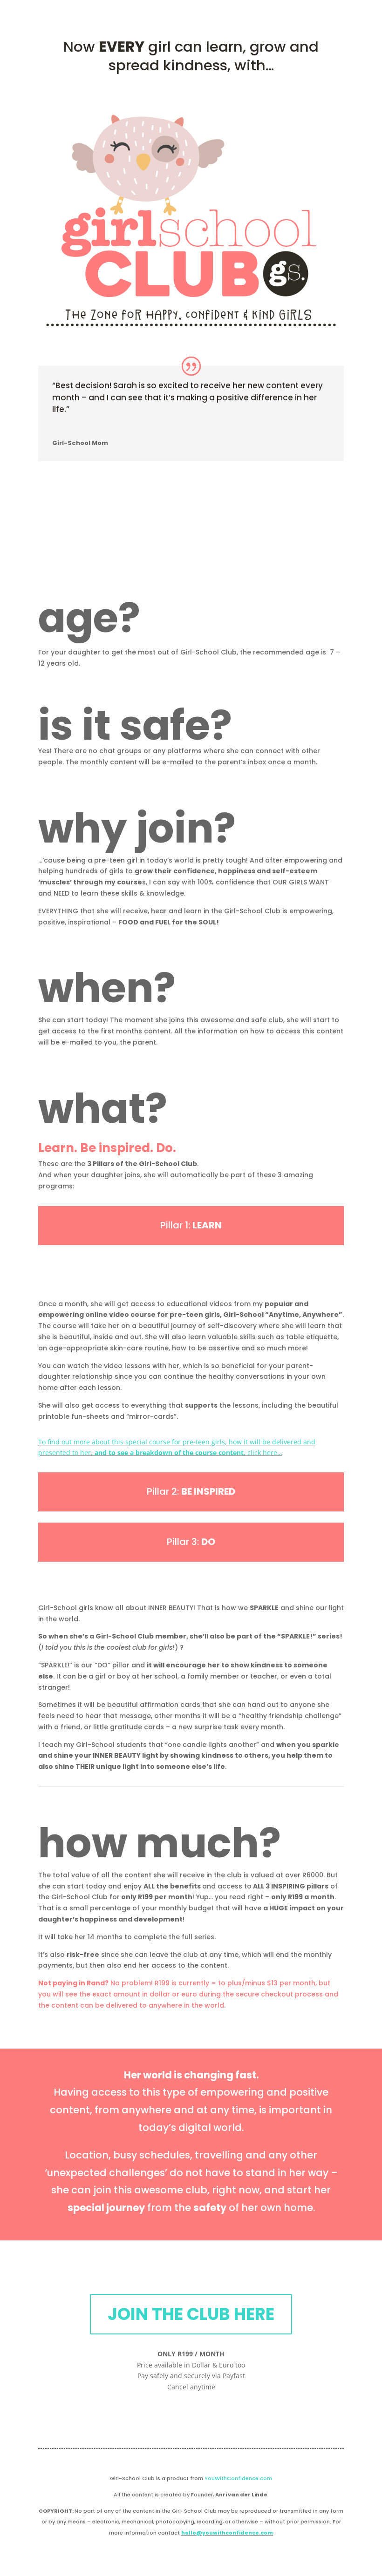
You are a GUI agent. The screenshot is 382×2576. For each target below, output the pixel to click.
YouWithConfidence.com (238, 2478)
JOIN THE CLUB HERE (191, 2314)
